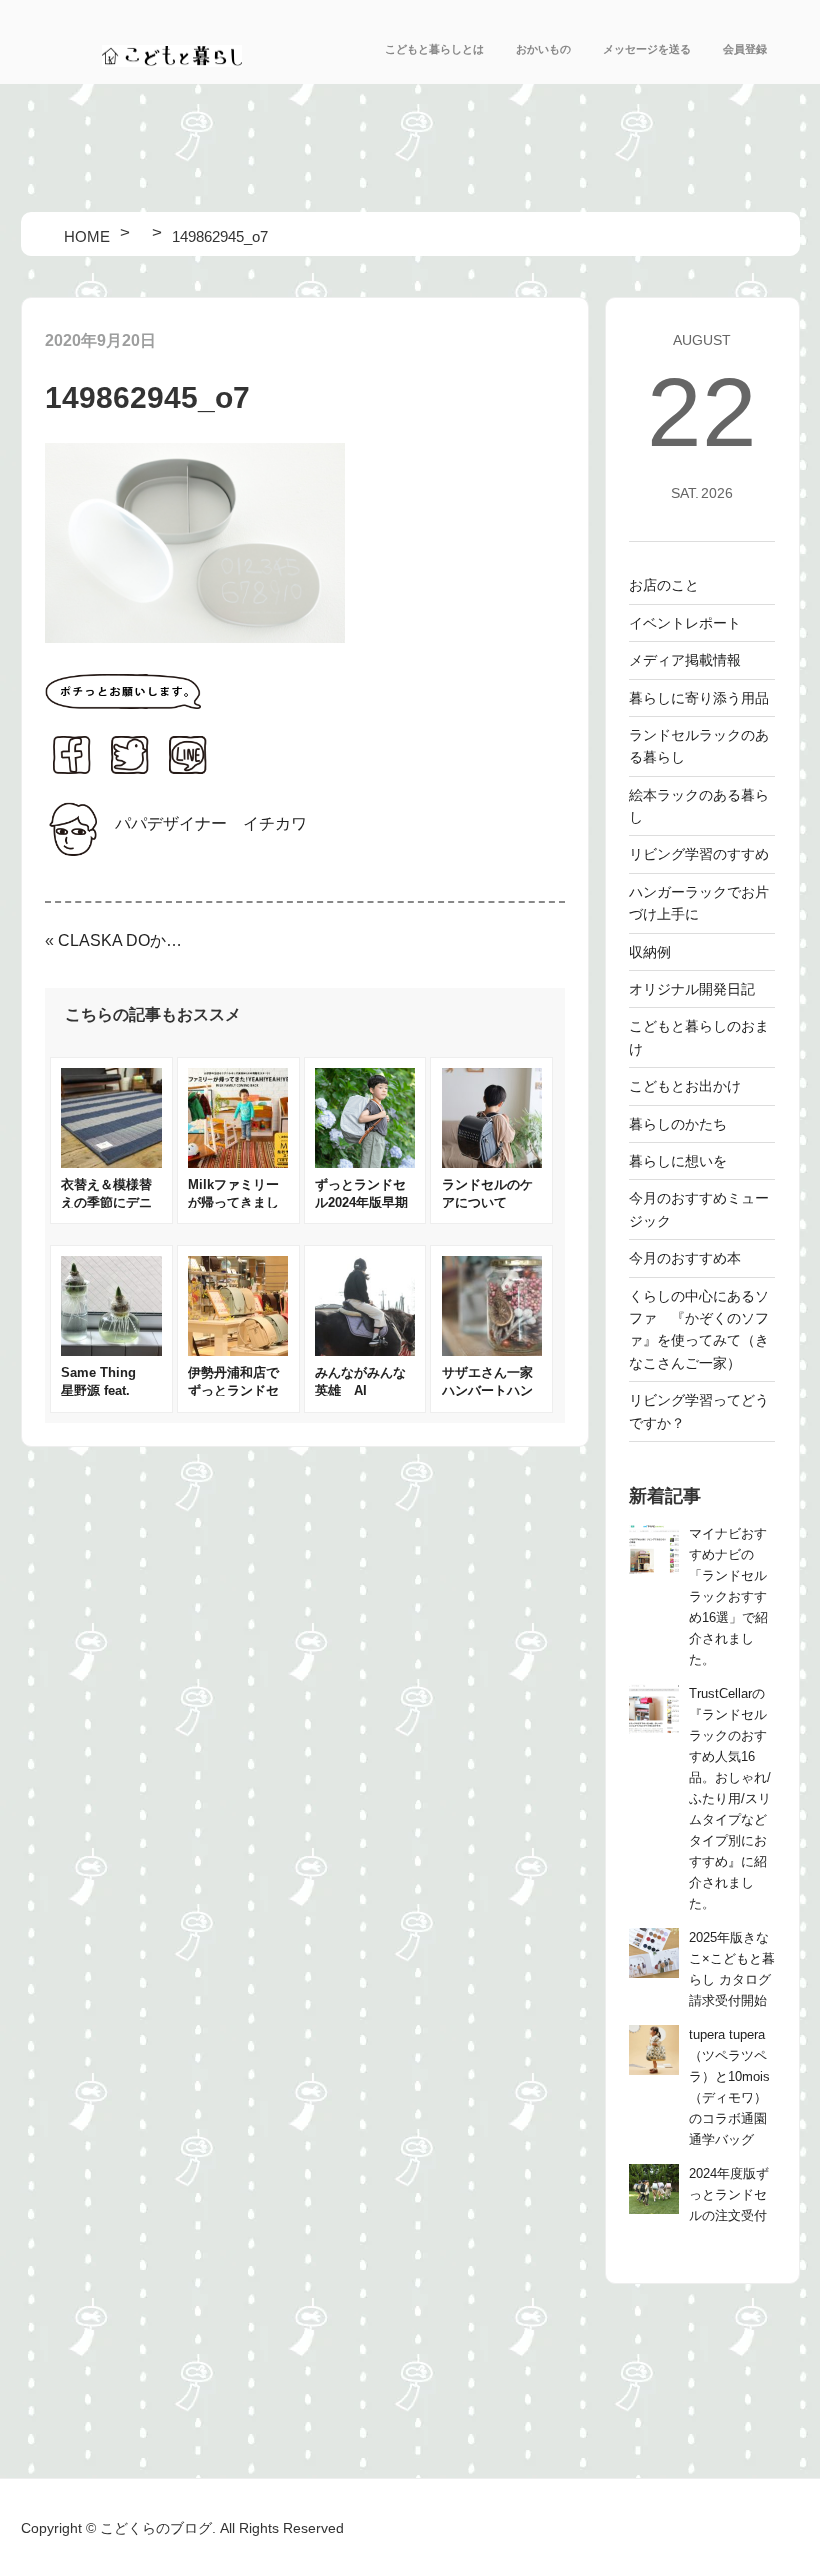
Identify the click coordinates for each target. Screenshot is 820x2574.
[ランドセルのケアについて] (492, 1162)
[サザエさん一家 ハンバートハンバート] (492, 1350)
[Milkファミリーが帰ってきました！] (238, 1162)
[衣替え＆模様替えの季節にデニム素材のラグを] (111, 1162)
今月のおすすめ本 (685, 1258)
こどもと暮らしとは (434, 49)
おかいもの (543, 49)
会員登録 (745, 49)
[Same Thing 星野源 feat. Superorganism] (111, 1350)
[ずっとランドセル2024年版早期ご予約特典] (365, 1162)
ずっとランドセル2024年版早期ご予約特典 (361, 1202)
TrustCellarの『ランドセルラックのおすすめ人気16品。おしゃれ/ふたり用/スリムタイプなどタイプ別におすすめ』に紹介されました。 (730, 1799)
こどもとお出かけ (685, 1086)
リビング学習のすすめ (699, 854)
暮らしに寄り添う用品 (699, 698)
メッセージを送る (647, 49)
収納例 (650, 952)
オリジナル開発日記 (692, 989)
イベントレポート (685, 623)
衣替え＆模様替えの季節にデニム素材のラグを (106, 1202)
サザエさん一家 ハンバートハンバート (494, 1390)
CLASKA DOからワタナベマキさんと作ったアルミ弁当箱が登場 (123, 940)
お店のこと (664, 585)
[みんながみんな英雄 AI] (365, 1350)
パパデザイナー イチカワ (211, 823)
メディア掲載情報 (685, 660)
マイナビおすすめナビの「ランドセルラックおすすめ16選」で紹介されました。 (728, 1597)
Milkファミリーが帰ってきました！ (233, 1202)
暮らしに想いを (678, 1161)
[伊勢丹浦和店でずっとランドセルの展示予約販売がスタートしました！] (238, 1350)
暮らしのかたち (678, 1124)
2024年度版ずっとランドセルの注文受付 (729, 2195)
